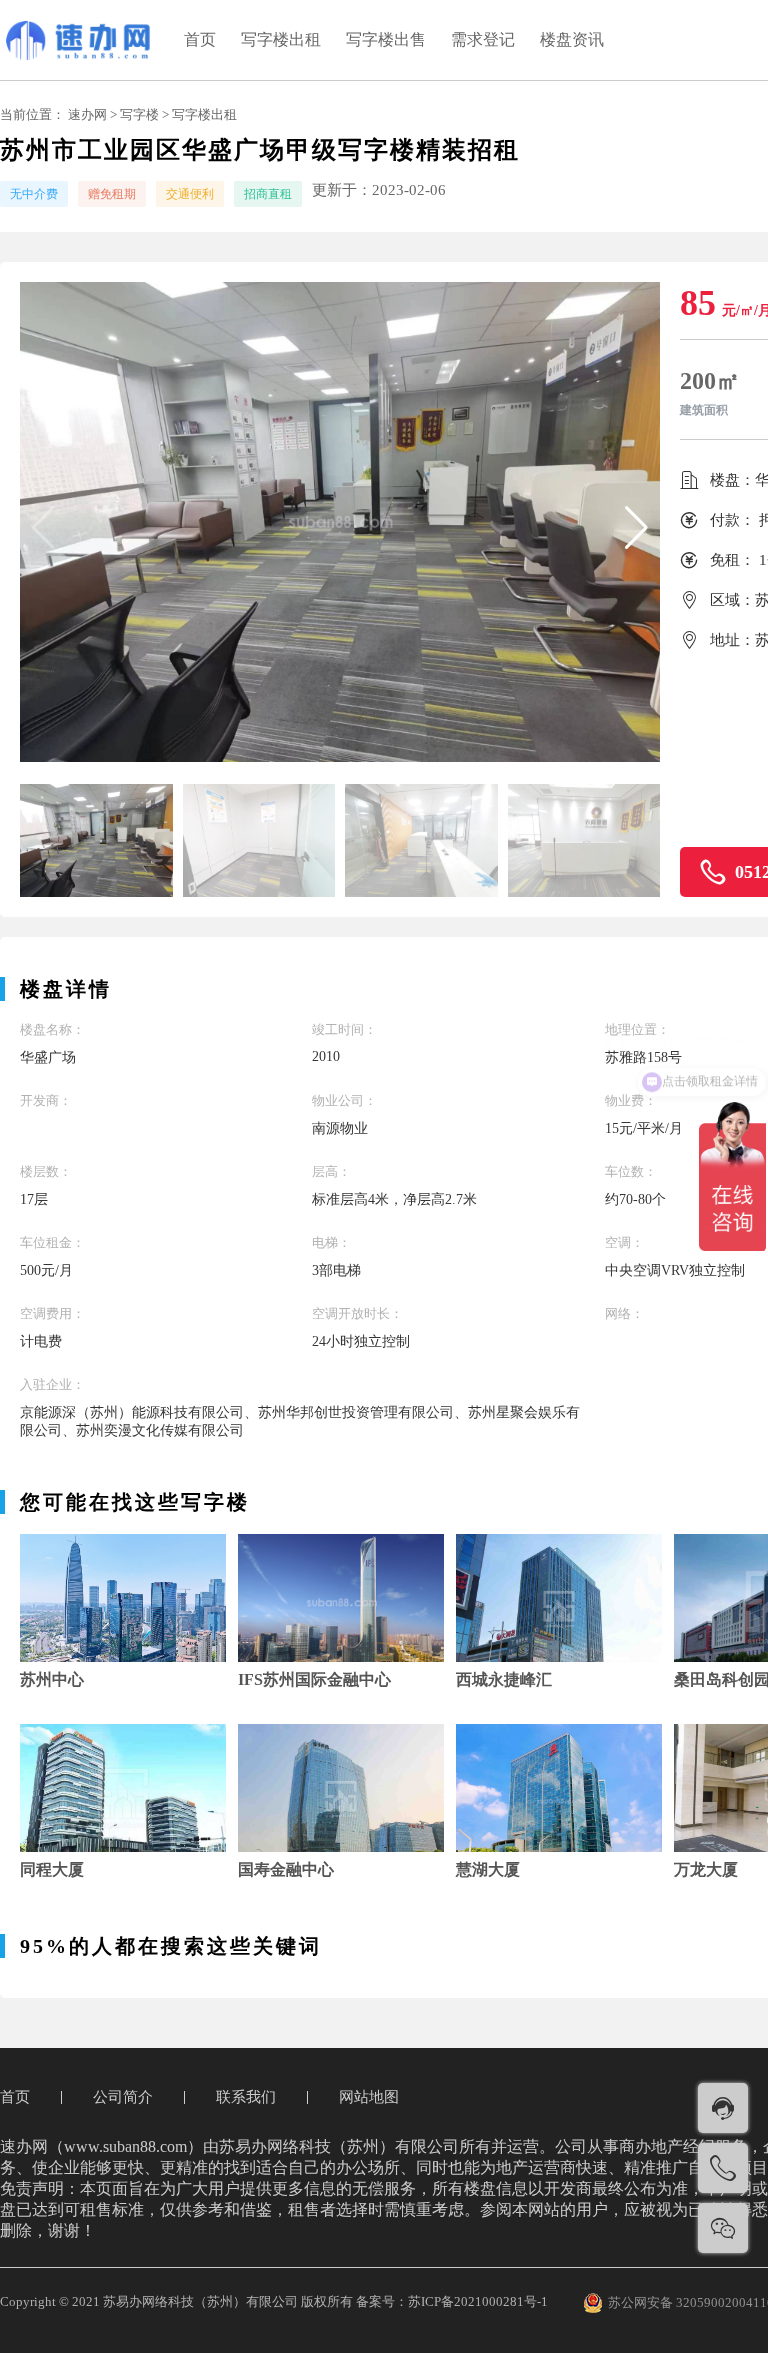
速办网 (87, 114)
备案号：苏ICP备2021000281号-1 (452, 2301)
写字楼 (139, 114)
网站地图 (369, 2097)
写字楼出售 (386, 39)
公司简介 (123, 2097)
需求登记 (483, 39)
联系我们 (246, 2097)
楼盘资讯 (572, 39)
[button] (636, 528)
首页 (200, 39)
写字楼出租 (281, 39)
